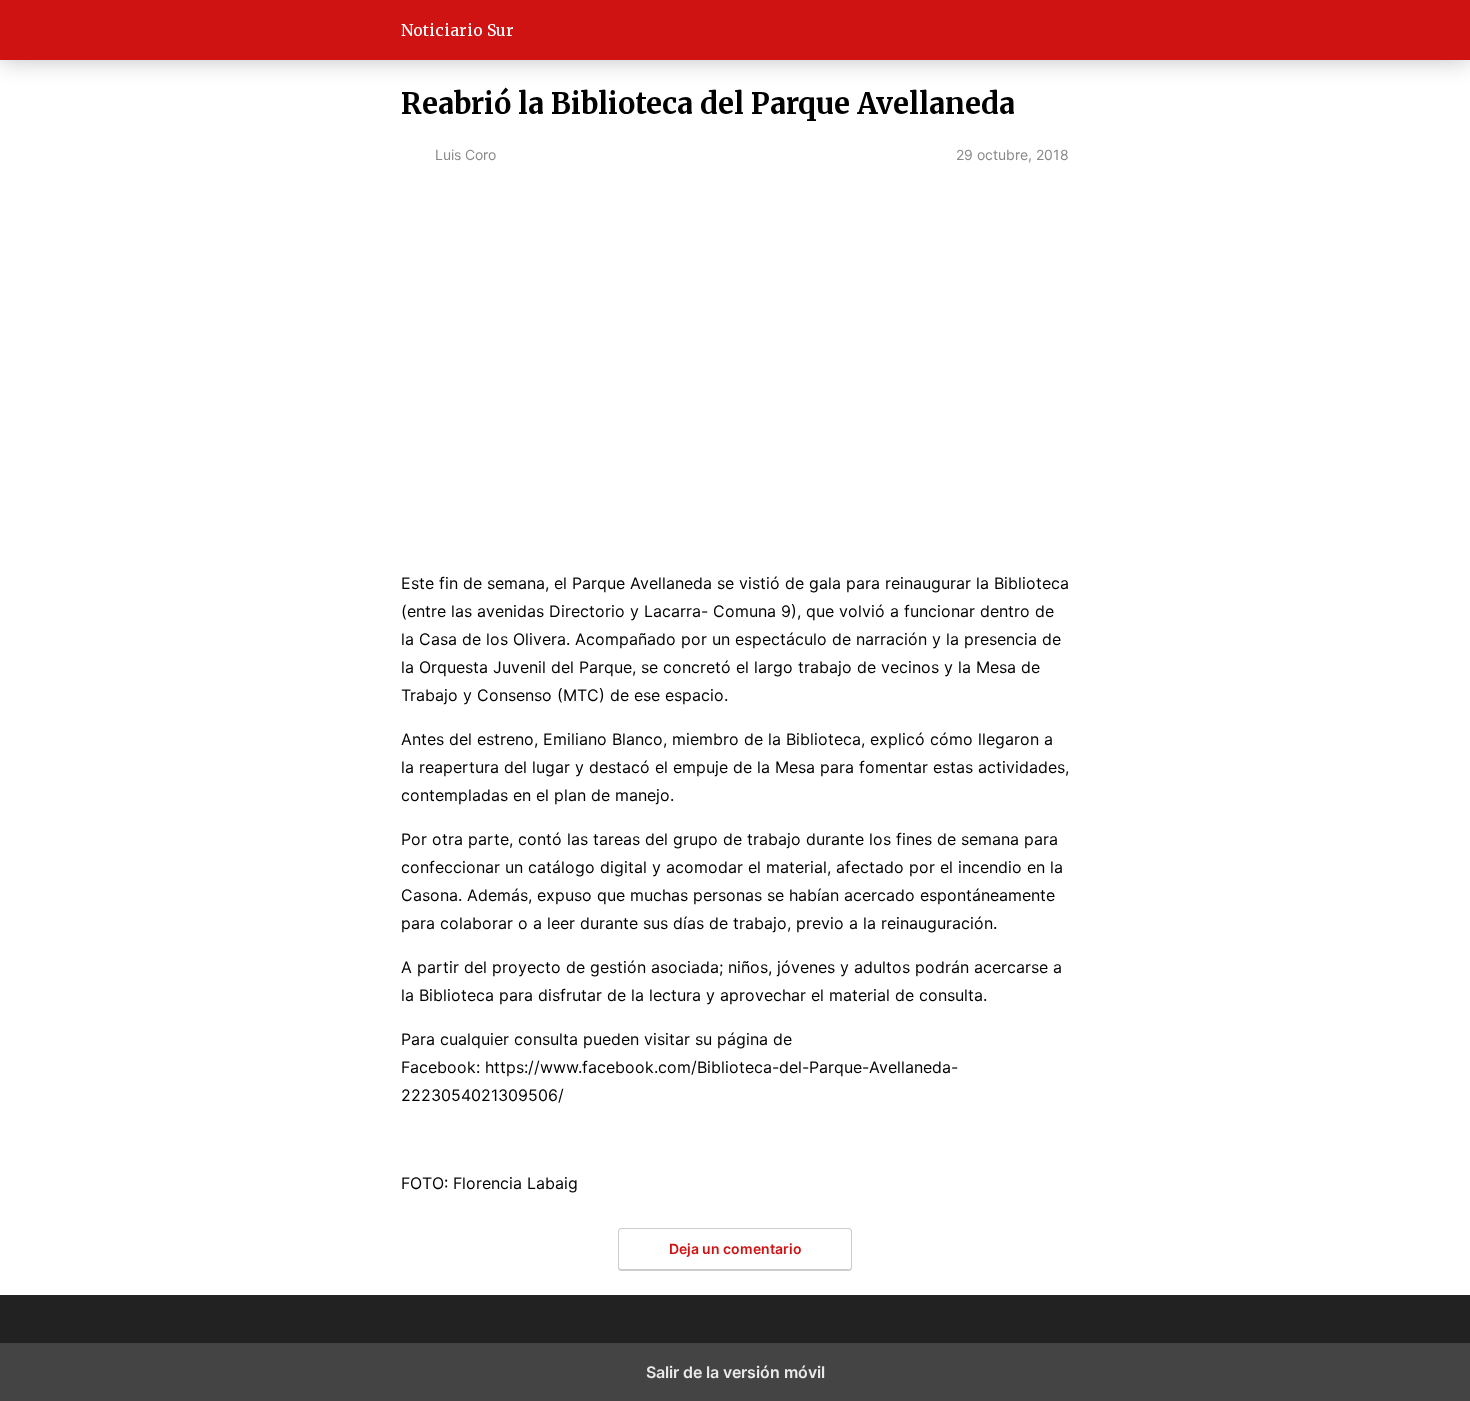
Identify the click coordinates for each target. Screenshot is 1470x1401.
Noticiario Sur (457, 30)
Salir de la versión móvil (735, 1372)
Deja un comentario (735, 1248)
